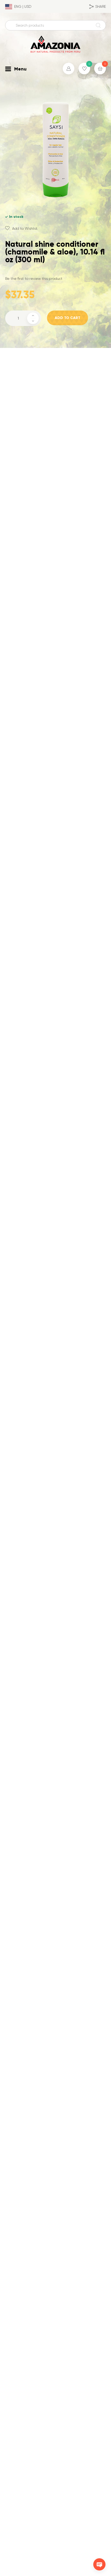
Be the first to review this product (34, 279)
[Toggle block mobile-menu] (8, 69)
